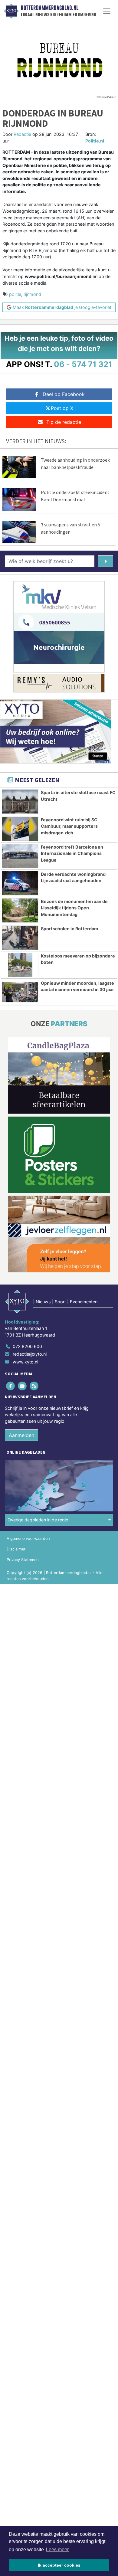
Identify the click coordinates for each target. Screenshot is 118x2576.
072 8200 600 (27, 1346)
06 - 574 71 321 (83, 364)
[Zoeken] (106, 561)
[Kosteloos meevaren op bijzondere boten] (20, 965)
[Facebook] (11, 1386)
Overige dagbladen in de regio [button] (38, 1520)
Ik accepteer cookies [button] (59, 2565)
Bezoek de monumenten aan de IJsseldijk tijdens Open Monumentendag (74, 908)
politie (15, 294)
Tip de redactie (64, 422)
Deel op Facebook (64, 394)
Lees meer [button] (57, 2550)
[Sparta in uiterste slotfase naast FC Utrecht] (20, 802)
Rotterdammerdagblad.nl (50, 8)
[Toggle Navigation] (107, 11)
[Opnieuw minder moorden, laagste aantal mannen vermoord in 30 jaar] (20, 992)
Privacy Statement (23, 1560)
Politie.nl (95, 141)
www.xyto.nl (25, 1362)
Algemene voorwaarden (28, 1538)
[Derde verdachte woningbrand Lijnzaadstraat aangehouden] (20, 883)
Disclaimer (16, 1549)
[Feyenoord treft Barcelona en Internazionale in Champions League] (20, 856)
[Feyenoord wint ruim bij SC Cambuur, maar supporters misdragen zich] (20, 829)
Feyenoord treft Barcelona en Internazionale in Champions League (72, 853)
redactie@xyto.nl (30, 1354)
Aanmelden (21, 1435)
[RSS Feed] (34, 1386)
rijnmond (32, 294)
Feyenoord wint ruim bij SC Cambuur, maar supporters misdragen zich (69, 826)
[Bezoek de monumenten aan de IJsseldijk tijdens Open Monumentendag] (20, 910)
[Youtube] (23, 1386)
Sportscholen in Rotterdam (69, 929)
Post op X (62, 408)
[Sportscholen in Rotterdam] (20, 938)
